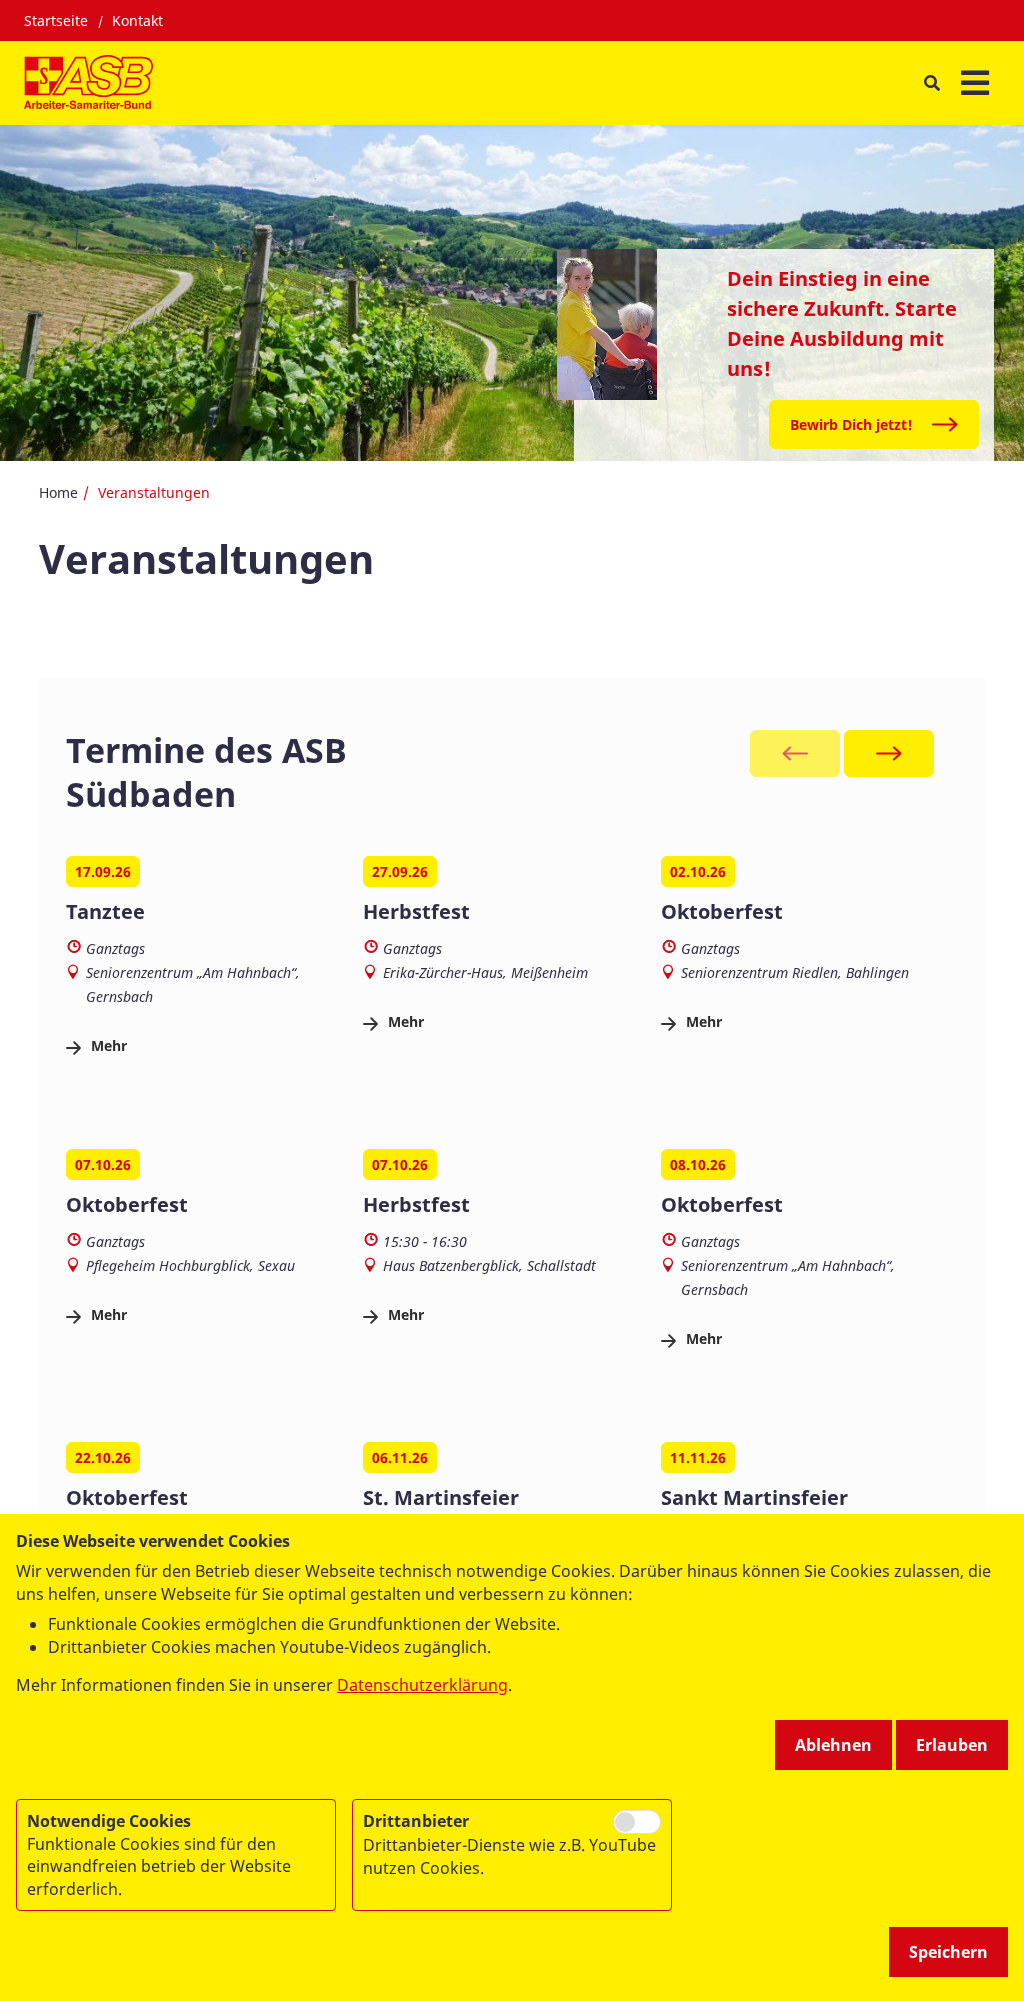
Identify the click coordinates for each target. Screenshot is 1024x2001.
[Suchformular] (931, 83)
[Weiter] (889, 753)
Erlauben (952, 1745)
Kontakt (137, 20)
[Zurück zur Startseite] (88, 83)
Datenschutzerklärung (422, 1685)
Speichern (948, 1952)
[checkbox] (637, 1822)
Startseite (56, 20)
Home (58, 492)
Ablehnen (833, 1745)
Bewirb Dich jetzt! (851, 424)
